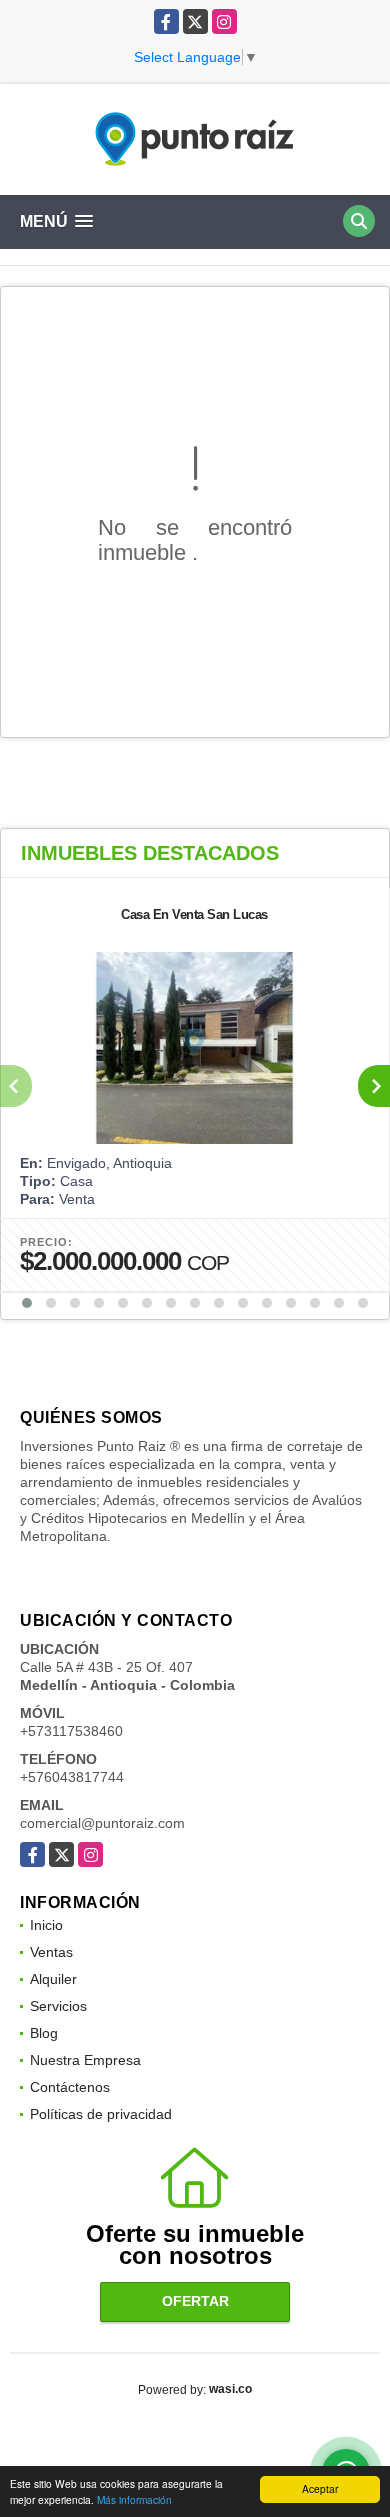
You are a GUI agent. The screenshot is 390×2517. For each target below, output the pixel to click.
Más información (134, 2499)
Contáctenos (70, 2087)
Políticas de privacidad (101, 2114)
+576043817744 (72, 1777)
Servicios (58, 2006)
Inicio (46, 1925)
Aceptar (320, 2488)
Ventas (51, 1952)
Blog (44, 2033)
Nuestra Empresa (85, 2060)
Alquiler (53, 1979)
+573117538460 (71, 1731)
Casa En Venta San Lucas (194, 914)
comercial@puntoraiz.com (102, 1823)
